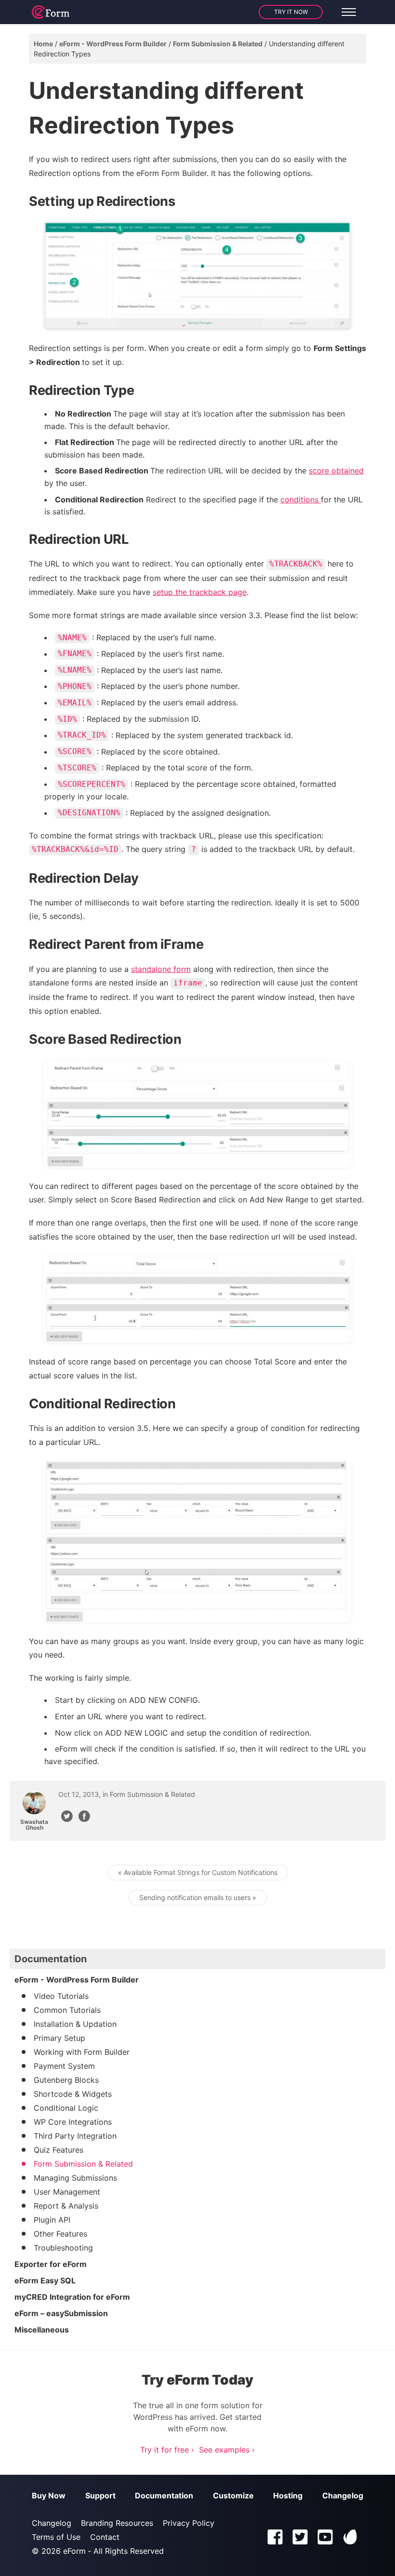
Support (100, 2495)
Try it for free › (167, 2450)
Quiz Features (59, 2150)
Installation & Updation (75, 2024)
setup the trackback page (200, 592)
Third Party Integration (75, 2136)
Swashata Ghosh (34, 1825)
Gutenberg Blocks (66, 2080)
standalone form (161, 969)
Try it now (291, 12)
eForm (74, 2551)
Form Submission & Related (218, 44)
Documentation (164, 2495)
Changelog (343, 2495)
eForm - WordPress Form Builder (113, 44)
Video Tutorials (61, 1996)
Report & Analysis (66, 2206)
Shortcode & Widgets (73, 2094)
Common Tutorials (67, 2010)
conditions (301, 499)
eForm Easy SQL (45, 2280)
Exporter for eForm (51, 2264)
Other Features (60, 2234)
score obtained (336, 471)
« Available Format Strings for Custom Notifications (198, 1872)
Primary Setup (59, 2038)
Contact (105, 2537)
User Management (67, 2192)
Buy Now (49, 2495)
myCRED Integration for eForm (72, 2297)
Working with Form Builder (82, 2052)
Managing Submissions (75, 2178)
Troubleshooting (63, 2248)
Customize (233, 2495)
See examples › (227, 2450)
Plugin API (52, 2220)
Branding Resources (117, 2523)
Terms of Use (56, 2537)
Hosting (288, 2495)
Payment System (64, 2066)
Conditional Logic (66, 2108)
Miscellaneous (42, 2330)
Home (43, 44)
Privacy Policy (189, 2523)
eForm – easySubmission (61, 2313)
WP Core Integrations (73, 2122)
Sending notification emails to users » (198, 1897)
